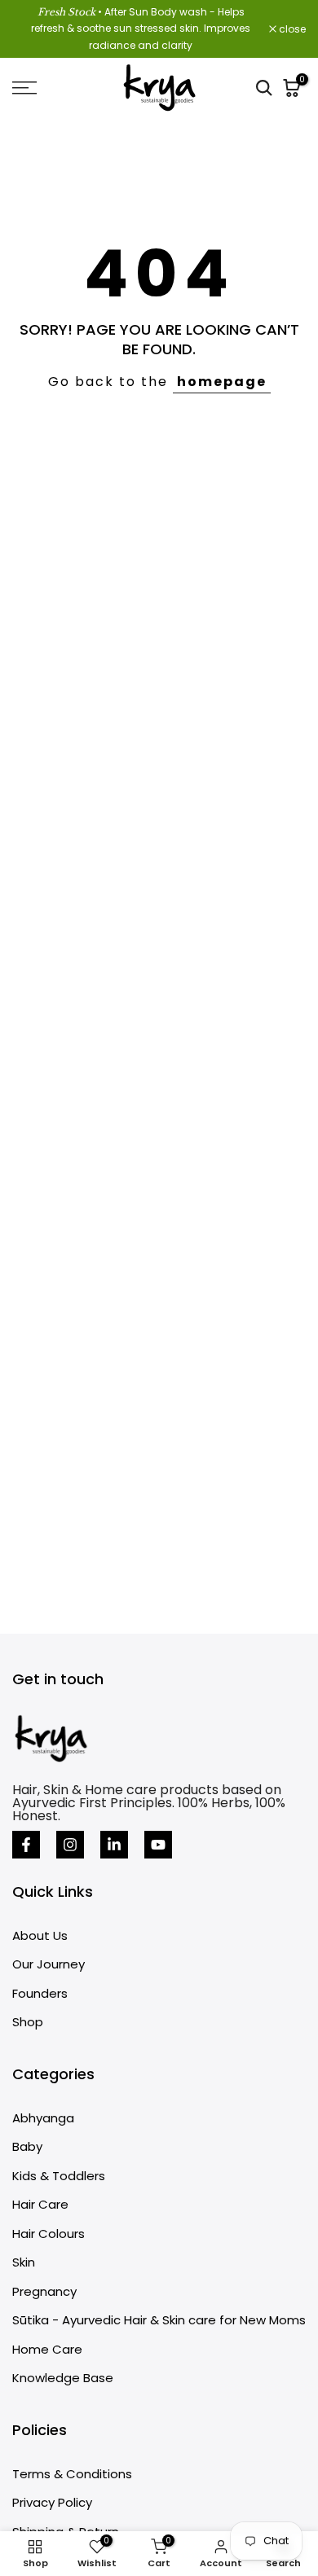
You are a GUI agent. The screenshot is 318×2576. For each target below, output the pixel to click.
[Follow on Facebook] (26, 1845)
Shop (28, 2022)
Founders (40, 1993)
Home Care (47, 2349)
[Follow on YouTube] (158, 1845)
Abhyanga (43, 2118)
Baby (27, 2146)
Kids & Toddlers (59, 2176)
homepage (222, 382)
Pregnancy (44, 2291)
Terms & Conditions (72, 2474)
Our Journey (49, 1964)
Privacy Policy (52, 2502)
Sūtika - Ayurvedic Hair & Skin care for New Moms (159, 2320)
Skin (24, 2262)
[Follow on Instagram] (70, 1845)
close (291, 29)
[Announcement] (141, 29)
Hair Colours (49, 2234)
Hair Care (40, 2204)
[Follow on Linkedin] (114, 1845)
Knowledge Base (63, 2378)
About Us (40, 1935)
